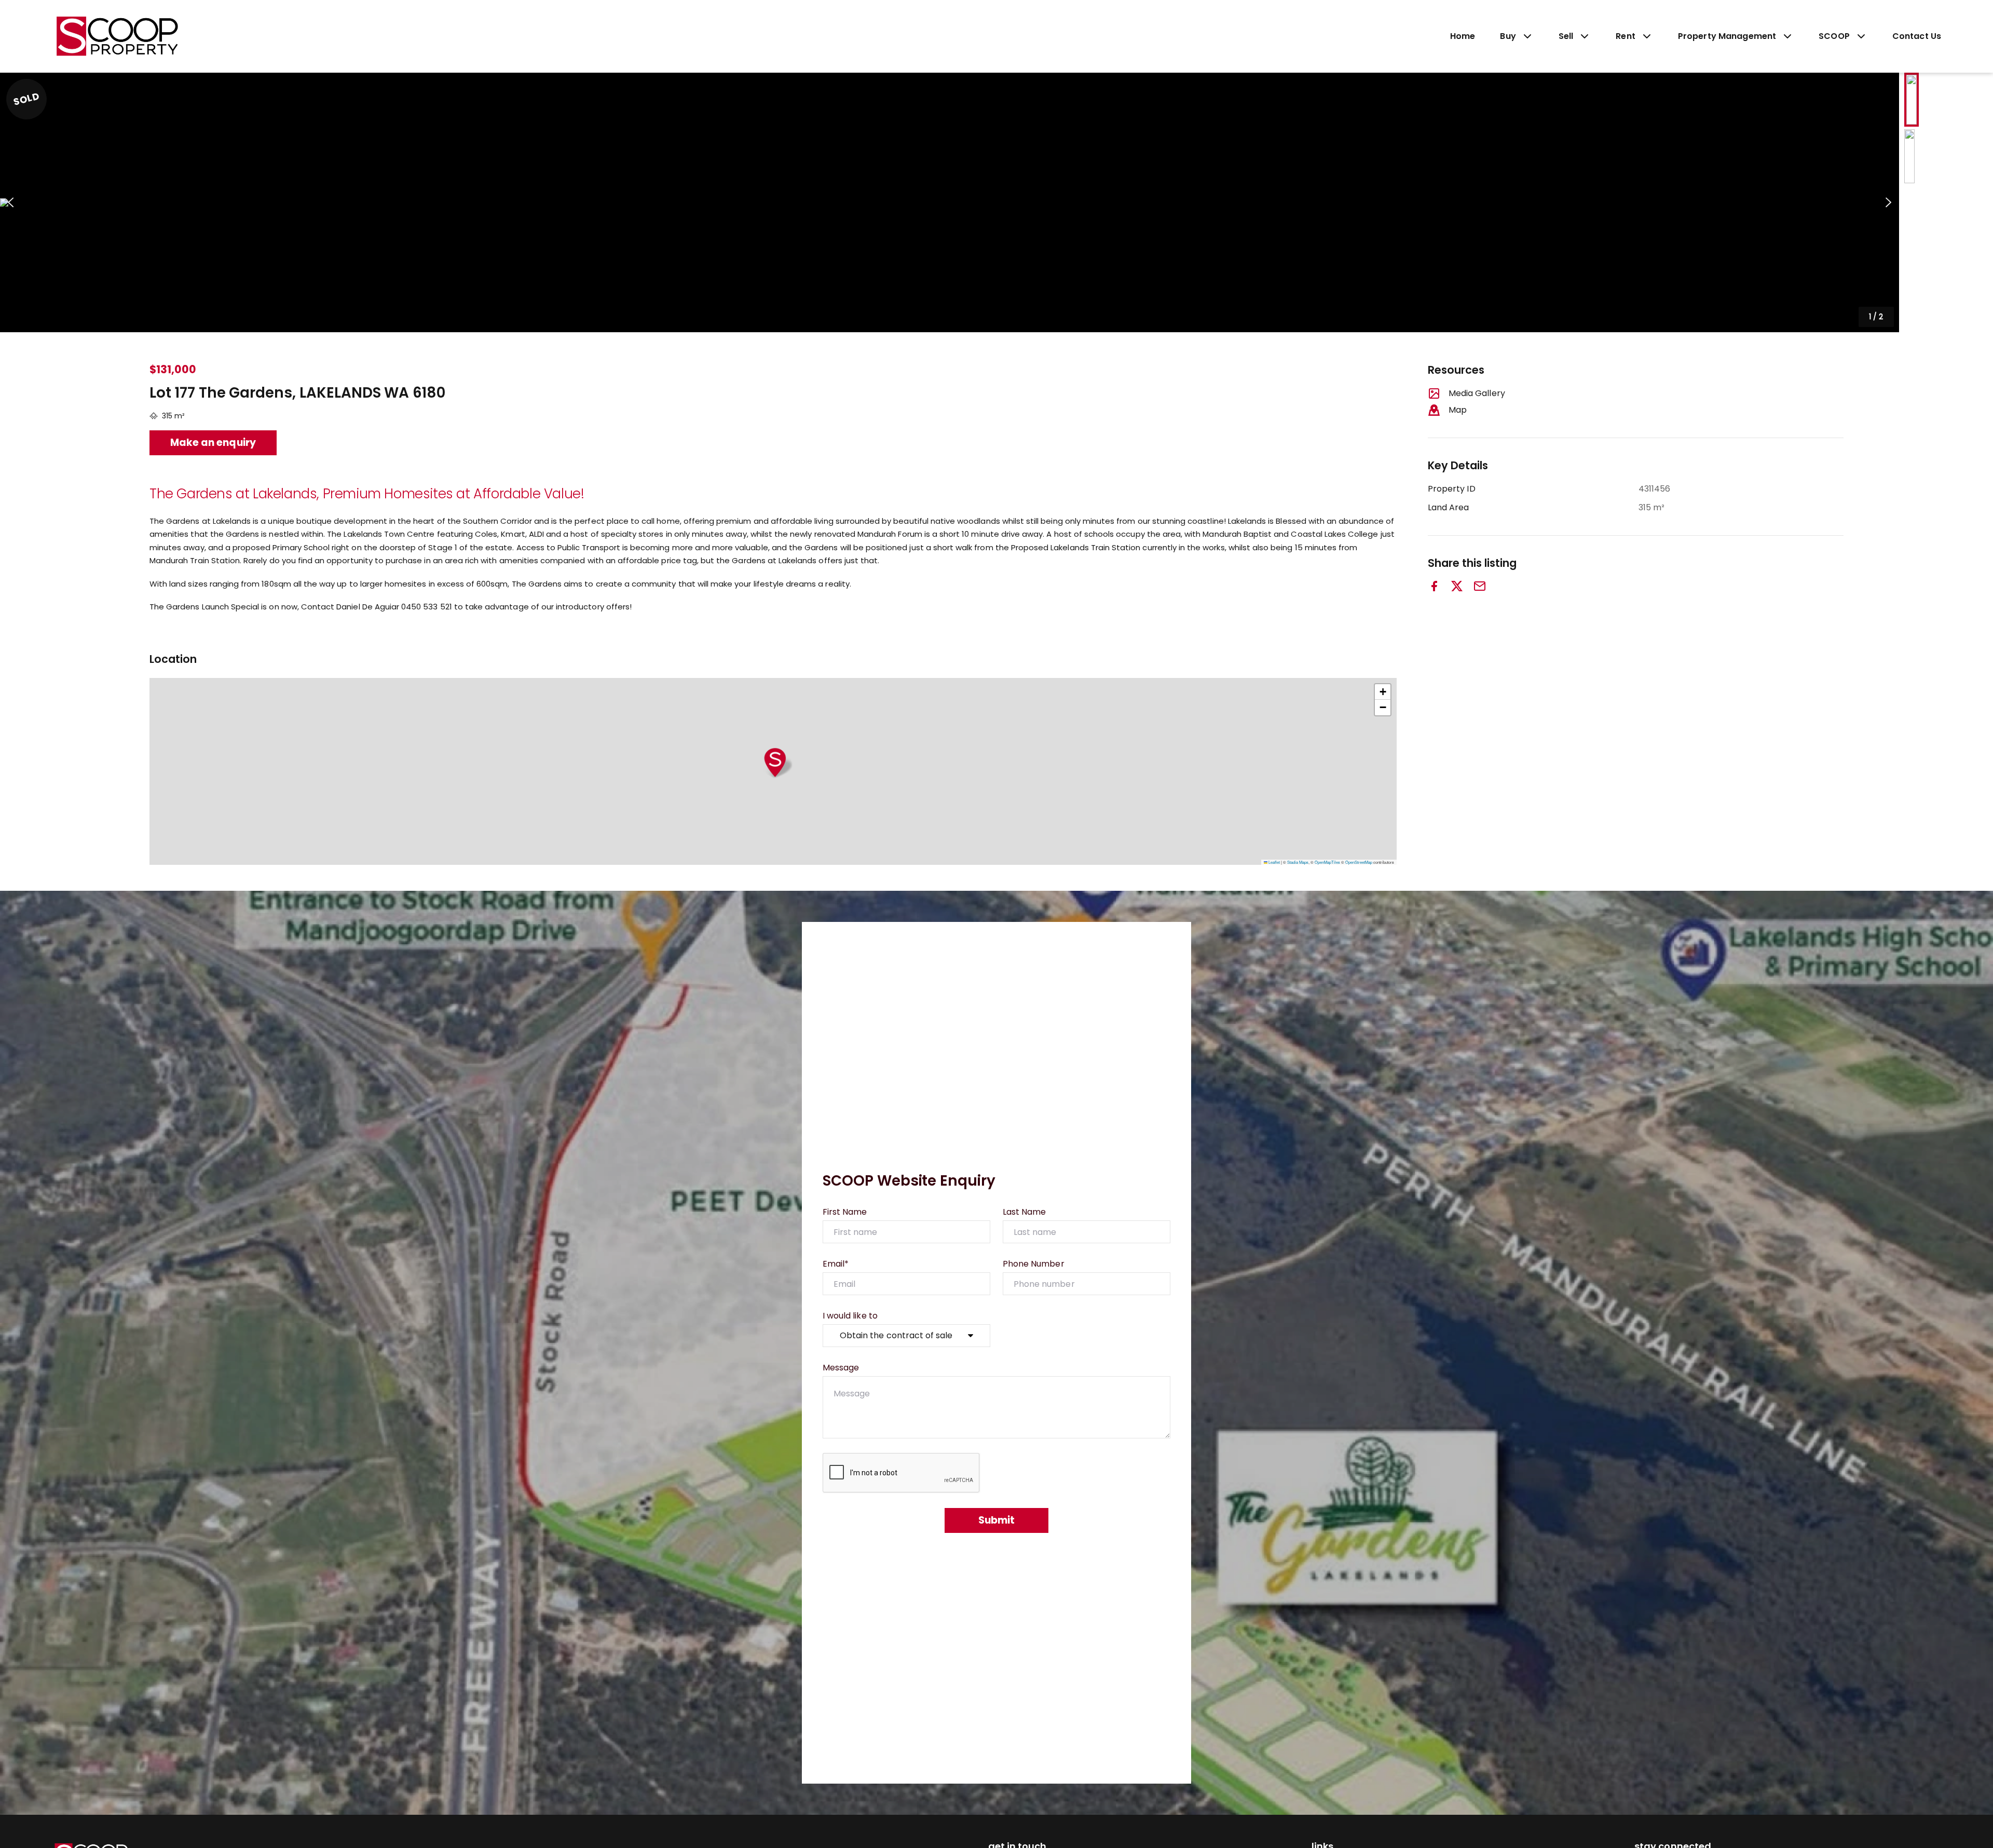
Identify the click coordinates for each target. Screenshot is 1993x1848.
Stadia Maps (1298, 862)
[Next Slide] (1888, 203)
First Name (845, 1212)
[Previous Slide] (11, 203)
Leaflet (1274, 862)
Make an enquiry (213, 443)
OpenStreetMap (1359, 862)
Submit (996, 1520)
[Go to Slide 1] (1912, 100)
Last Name (1024, 1212)
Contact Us (1917, 36)
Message (841, 1368)
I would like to (850, 1316)
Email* (836, 1264)
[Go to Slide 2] (1909, 156)
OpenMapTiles (1327, 862)
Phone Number (1034, 1264)
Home (1463, 36)
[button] (950, 202)
